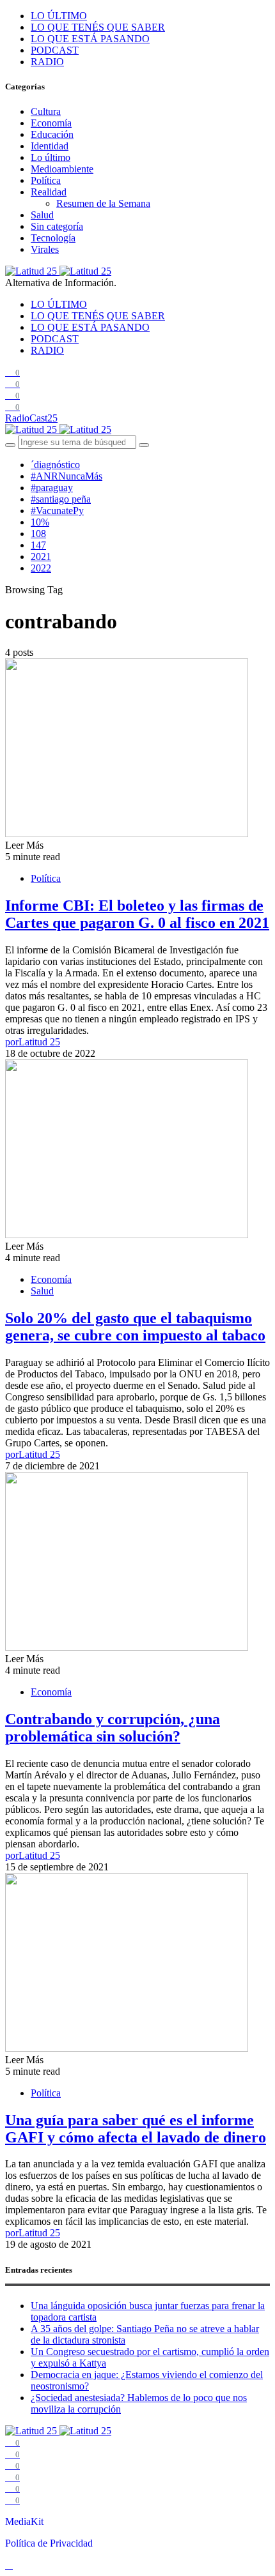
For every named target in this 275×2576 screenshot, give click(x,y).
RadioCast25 (31, 418)
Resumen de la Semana (103, 203)
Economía (51, 123)
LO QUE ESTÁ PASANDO (90, 39)
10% (40, 522)
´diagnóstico (55, 465)
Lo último (51, 157)
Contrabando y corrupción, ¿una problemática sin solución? (113, 1728)
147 (38, 545)
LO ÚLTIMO (59, 16)
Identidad (50, 146)
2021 (41, 557)
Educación (52, 134)
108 (38, 534)
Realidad (49, 192)
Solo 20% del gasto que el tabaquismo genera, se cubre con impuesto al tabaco (135, 1327)
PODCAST (55, 50)
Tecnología (53, 238)
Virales (45, 249)
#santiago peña (61, 499)
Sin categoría (57, 226)
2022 (41, 568)
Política (46, 180)
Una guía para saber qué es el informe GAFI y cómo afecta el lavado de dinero (136, 2129)
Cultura (46, 111)
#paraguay (52, 488)
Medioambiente (62, 169)
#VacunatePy (57, 511)
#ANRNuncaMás (67, 476)
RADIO (47, 62)
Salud (42, 215)
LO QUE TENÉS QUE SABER (98, 27)
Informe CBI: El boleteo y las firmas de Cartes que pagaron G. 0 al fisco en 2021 (137, 914)
